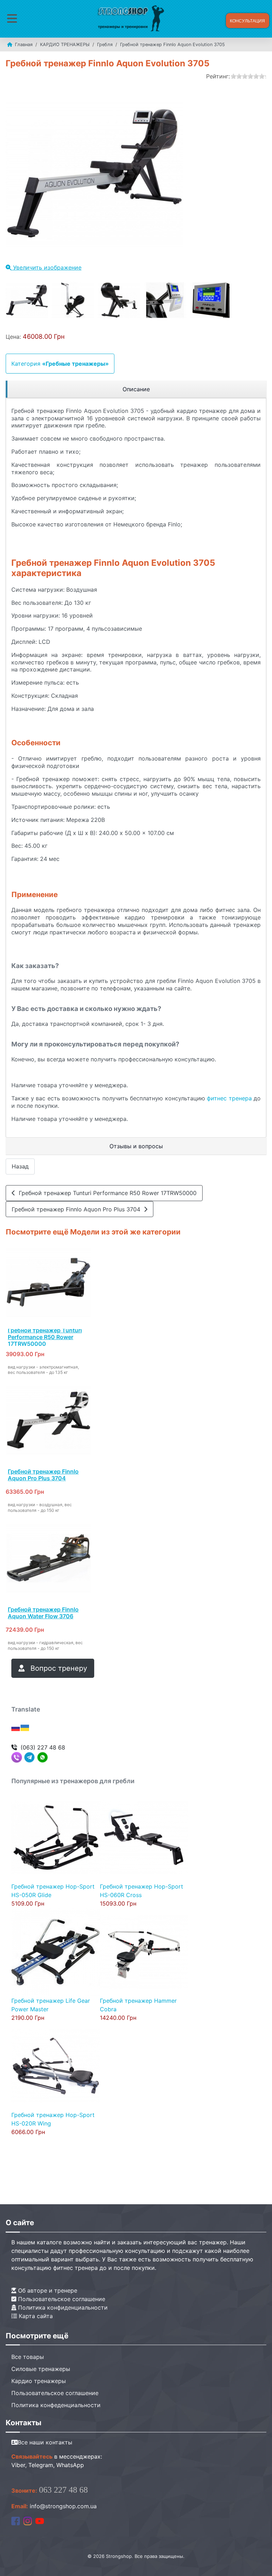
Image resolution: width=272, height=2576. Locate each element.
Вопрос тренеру (58, 1668)
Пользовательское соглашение (61, 2299)
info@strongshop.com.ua (63, 2506)
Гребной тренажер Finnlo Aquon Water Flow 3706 (43, 1613)
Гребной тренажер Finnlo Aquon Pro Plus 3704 (78, 1209)
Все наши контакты (45, 2442)
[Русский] (16, 1728)
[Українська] (25, 1728)
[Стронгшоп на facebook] (16, 2520)
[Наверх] (260, 2563)
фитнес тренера (229, 1098)
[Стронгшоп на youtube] (40, 2520)
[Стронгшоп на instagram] (28, 2520)
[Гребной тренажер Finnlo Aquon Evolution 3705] (27, 300)
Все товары (28, 2357)
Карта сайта (35, 2316)
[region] (136, 389)
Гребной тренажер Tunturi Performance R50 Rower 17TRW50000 (106, 1193)
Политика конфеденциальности (56, 2405)
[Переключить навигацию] (12, 19)
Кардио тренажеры (39, 2381)
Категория (60, 364)
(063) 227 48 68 (43, 1747)
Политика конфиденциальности (62, 2307)
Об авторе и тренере (47, 2290)
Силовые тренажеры (41, 2369)
